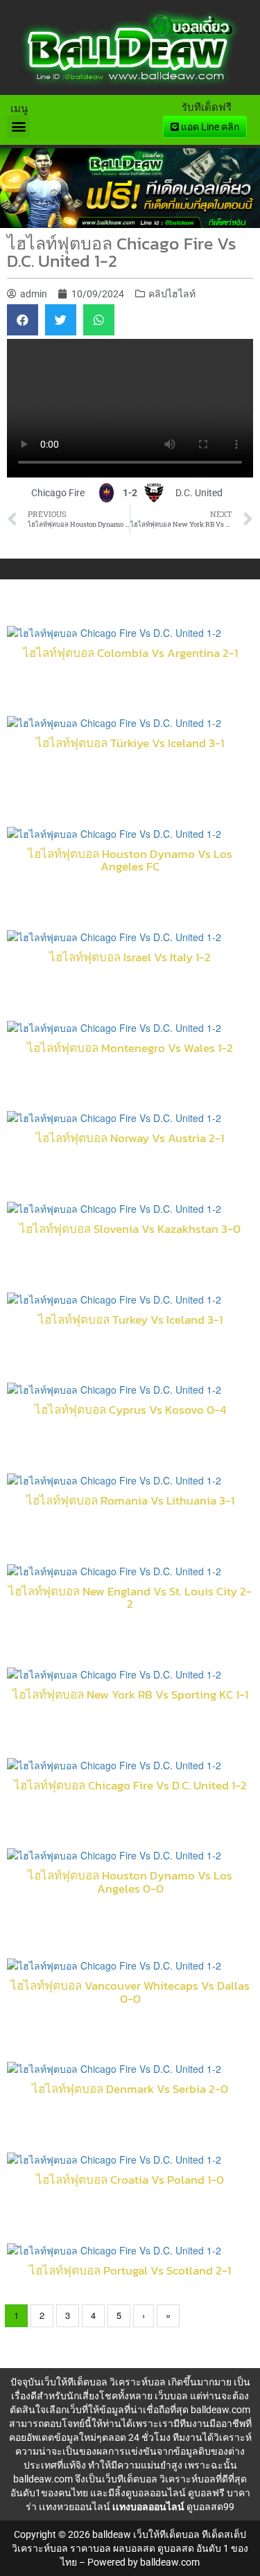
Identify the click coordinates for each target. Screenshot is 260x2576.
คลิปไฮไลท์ (172, 294)
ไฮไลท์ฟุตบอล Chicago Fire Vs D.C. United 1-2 (130, 1786)
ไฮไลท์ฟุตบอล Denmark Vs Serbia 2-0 (130, 2089)
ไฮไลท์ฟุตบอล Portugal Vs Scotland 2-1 (130, 2271)
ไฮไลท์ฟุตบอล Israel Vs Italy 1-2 (130, 957)
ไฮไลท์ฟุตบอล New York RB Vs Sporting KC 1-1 (130, 1695)
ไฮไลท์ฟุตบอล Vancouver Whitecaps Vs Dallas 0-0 (130, 1992)
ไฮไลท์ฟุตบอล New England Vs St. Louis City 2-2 (130, 1598)
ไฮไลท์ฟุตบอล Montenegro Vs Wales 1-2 (130, 1048)
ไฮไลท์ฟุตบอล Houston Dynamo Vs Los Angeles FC (130, 860)
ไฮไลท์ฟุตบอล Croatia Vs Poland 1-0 (130, 2180)
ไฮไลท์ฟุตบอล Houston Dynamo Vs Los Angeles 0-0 (130, 1882)
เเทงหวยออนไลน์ (75, 2507)
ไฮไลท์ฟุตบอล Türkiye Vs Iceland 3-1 (130, 743)
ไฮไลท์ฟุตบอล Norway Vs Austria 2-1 (130, 1138)
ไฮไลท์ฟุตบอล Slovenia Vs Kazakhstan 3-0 (130, 1229)
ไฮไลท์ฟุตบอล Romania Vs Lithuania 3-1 (130, 1501)
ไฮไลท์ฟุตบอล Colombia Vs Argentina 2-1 (130, 653)
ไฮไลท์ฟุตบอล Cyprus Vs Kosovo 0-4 (130, 1410)
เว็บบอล (171, 2396)
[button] (18, 126)
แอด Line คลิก (209, 127)
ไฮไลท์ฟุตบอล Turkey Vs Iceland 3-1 (130, 1320)
